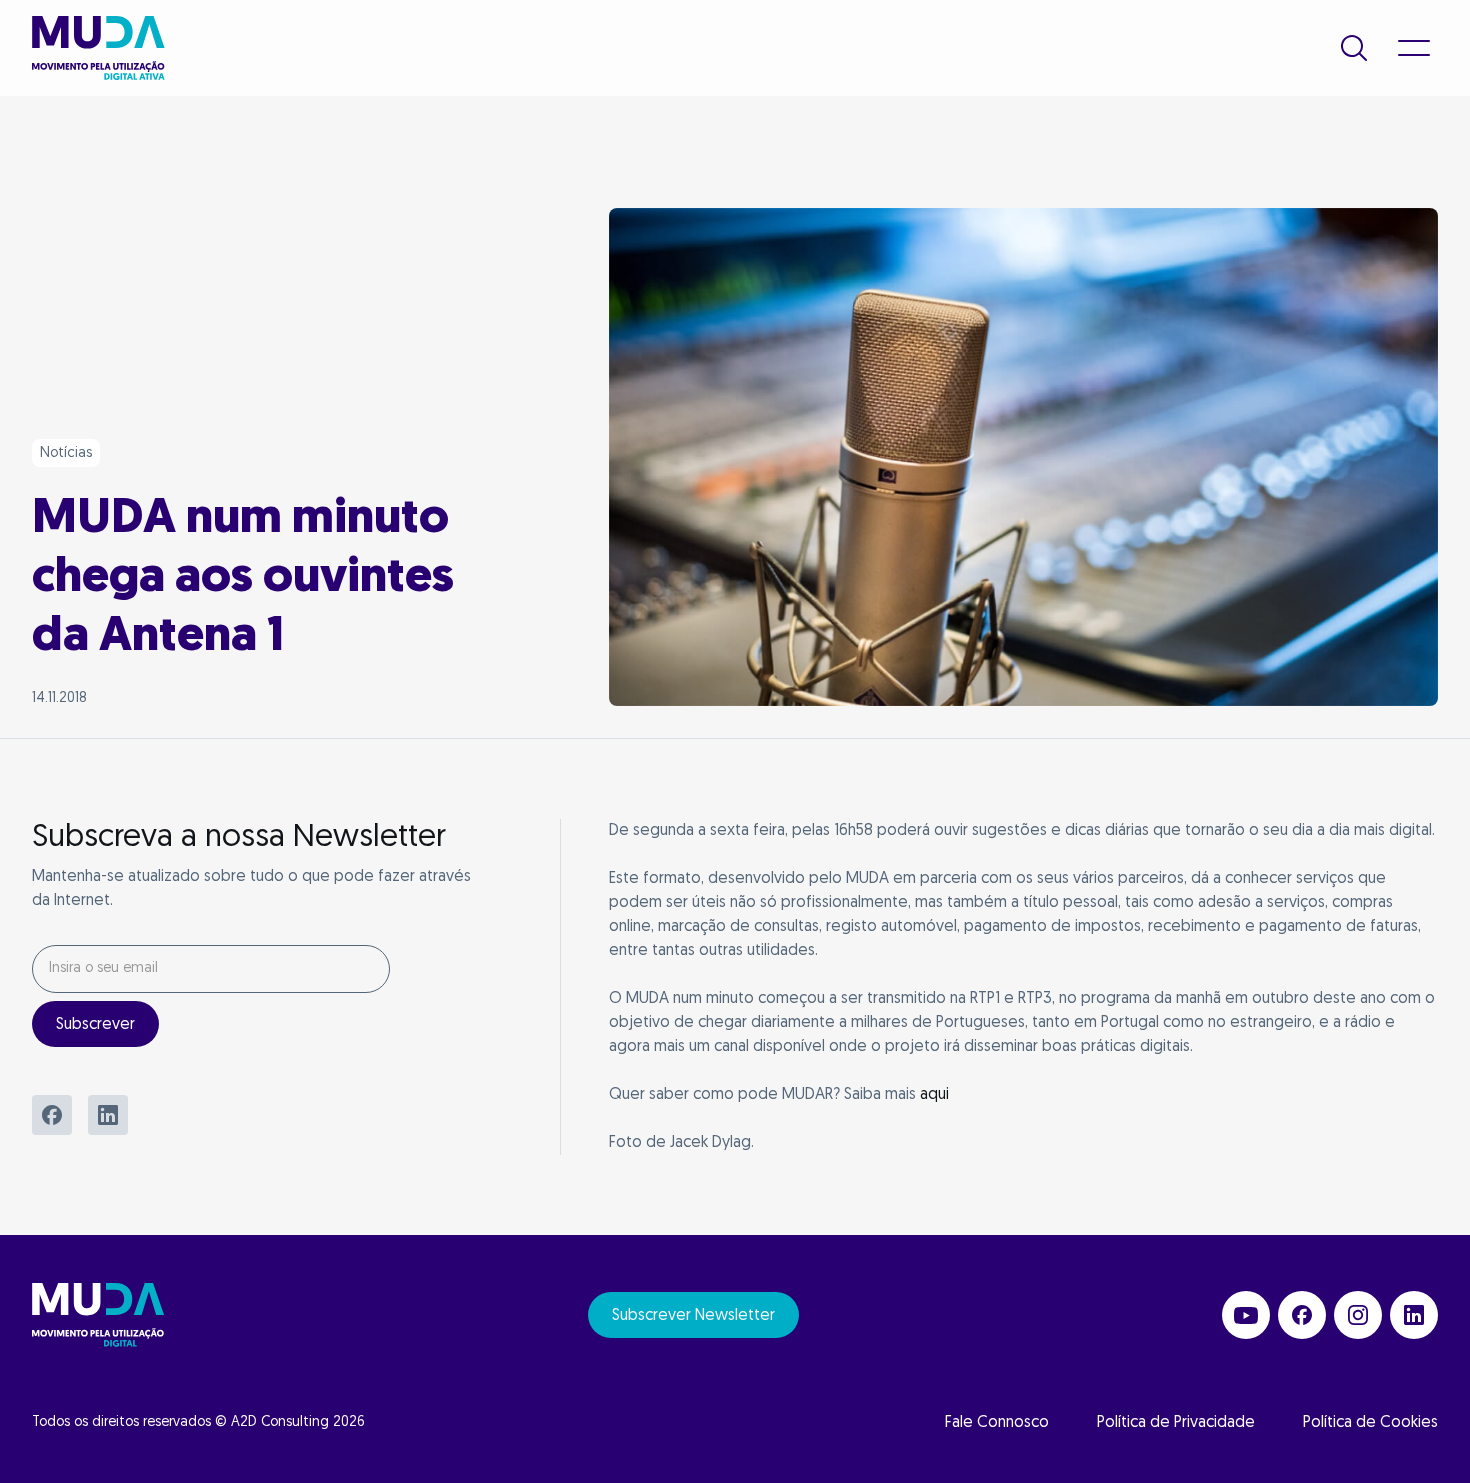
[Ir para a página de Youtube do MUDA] (1246, 1315)
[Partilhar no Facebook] (52, 1115)
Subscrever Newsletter (693, 1316)
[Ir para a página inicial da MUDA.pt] (98, 48)
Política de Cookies (1370, 1423)
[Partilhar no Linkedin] (108, 1115)
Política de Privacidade (1176, 1423)
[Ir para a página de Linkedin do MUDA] (1414, 1315)
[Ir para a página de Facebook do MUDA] (1302, 1315)
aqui (934, 1095)
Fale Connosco (997, 1423)
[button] (1354, 48)
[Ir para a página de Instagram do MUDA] (1358, 1315)
